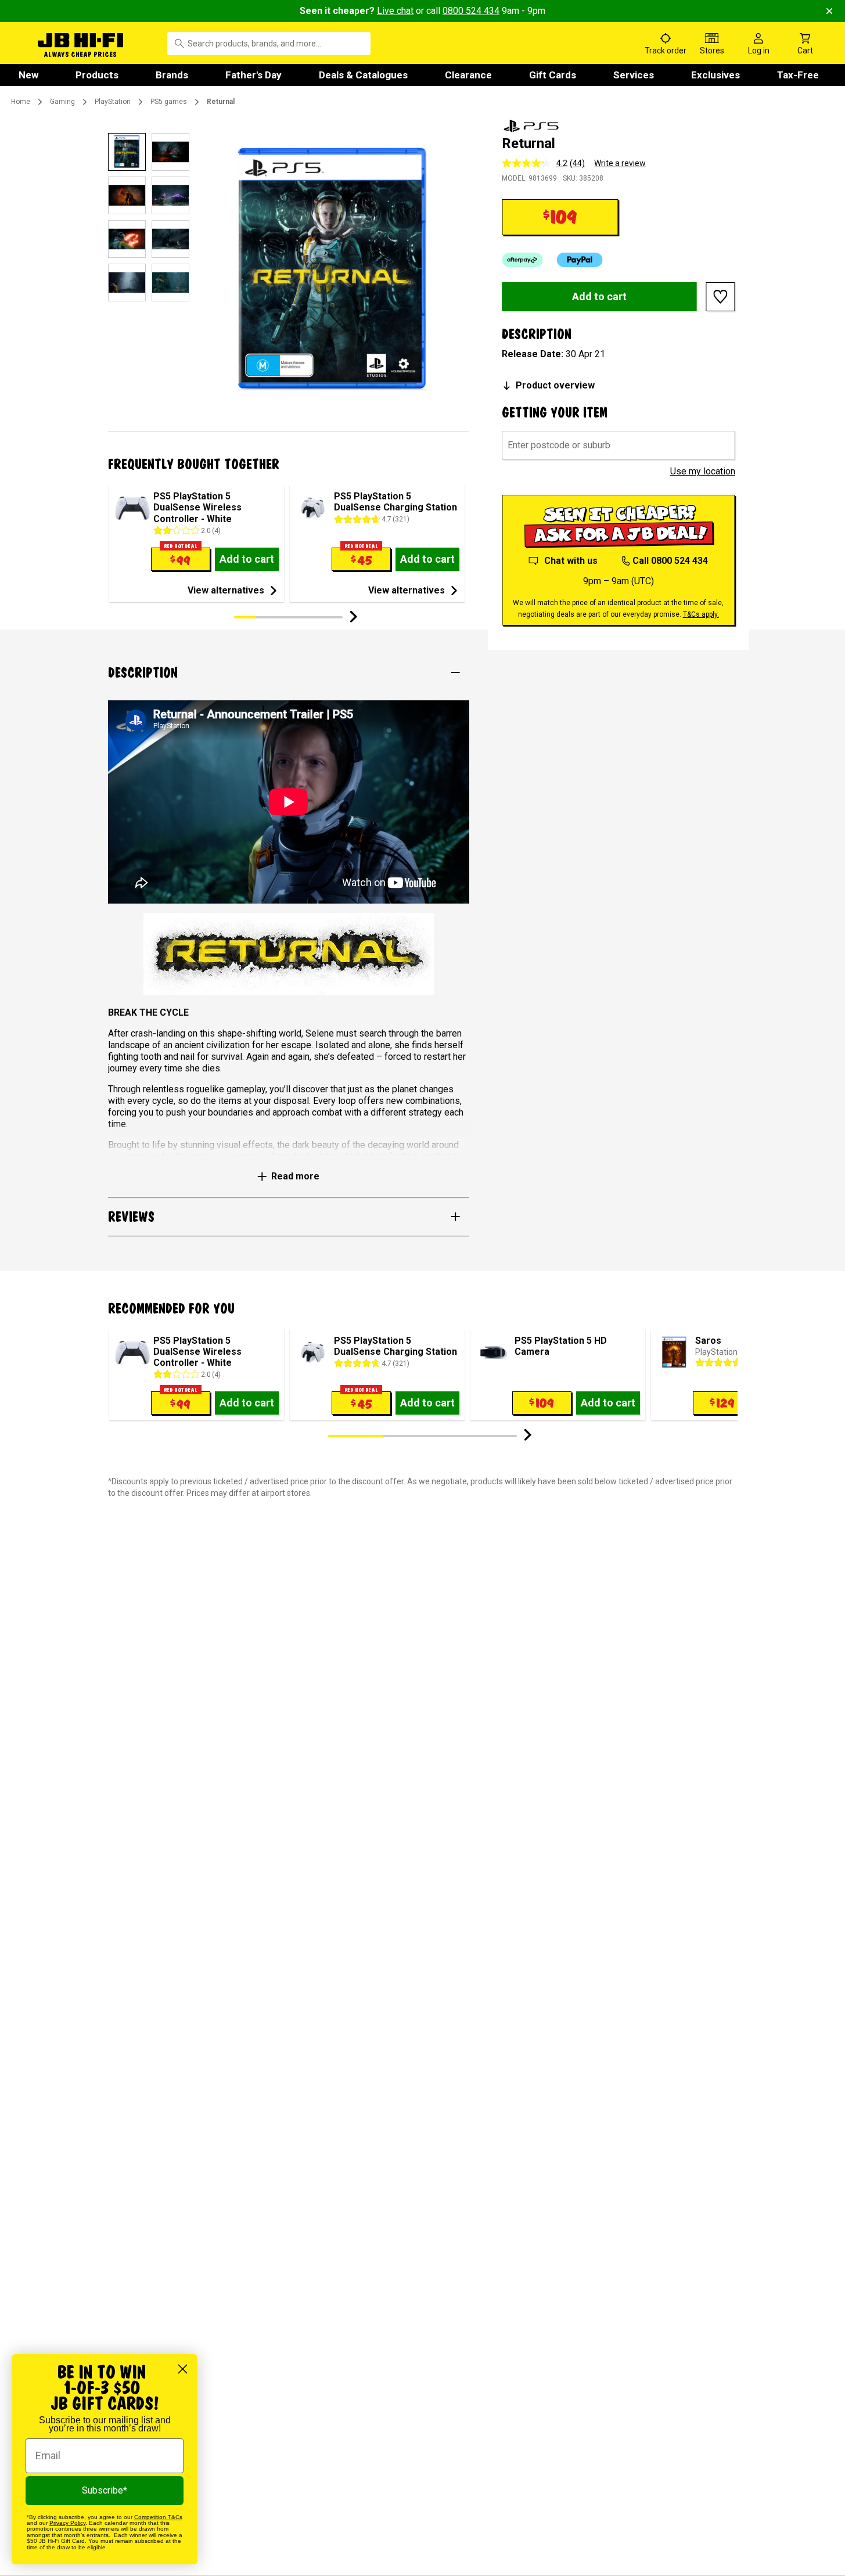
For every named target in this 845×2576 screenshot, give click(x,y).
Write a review (620, 163)
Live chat (395, 11)
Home (21, 102)
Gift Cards (553, 75)
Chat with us (571, 561)
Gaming (62, 102)
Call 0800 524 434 (670, 561)
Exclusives (715, 75)
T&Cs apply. (701, 614)
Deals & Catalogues (363, 75)
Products (97, 75)
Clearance (468, 75)
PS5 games (169, 102)
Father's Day (254, 75)
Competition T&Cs (158, 2517)
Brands (172, 75)
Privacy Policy (67, 2523)
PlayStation (113, 102)
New (28, 75)
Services (634, 75)
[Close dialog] (183, 2369)
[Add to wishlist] (721, 297)
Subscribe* (105, 2490)
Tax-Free (798, 75)
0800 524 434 (471, 11)
